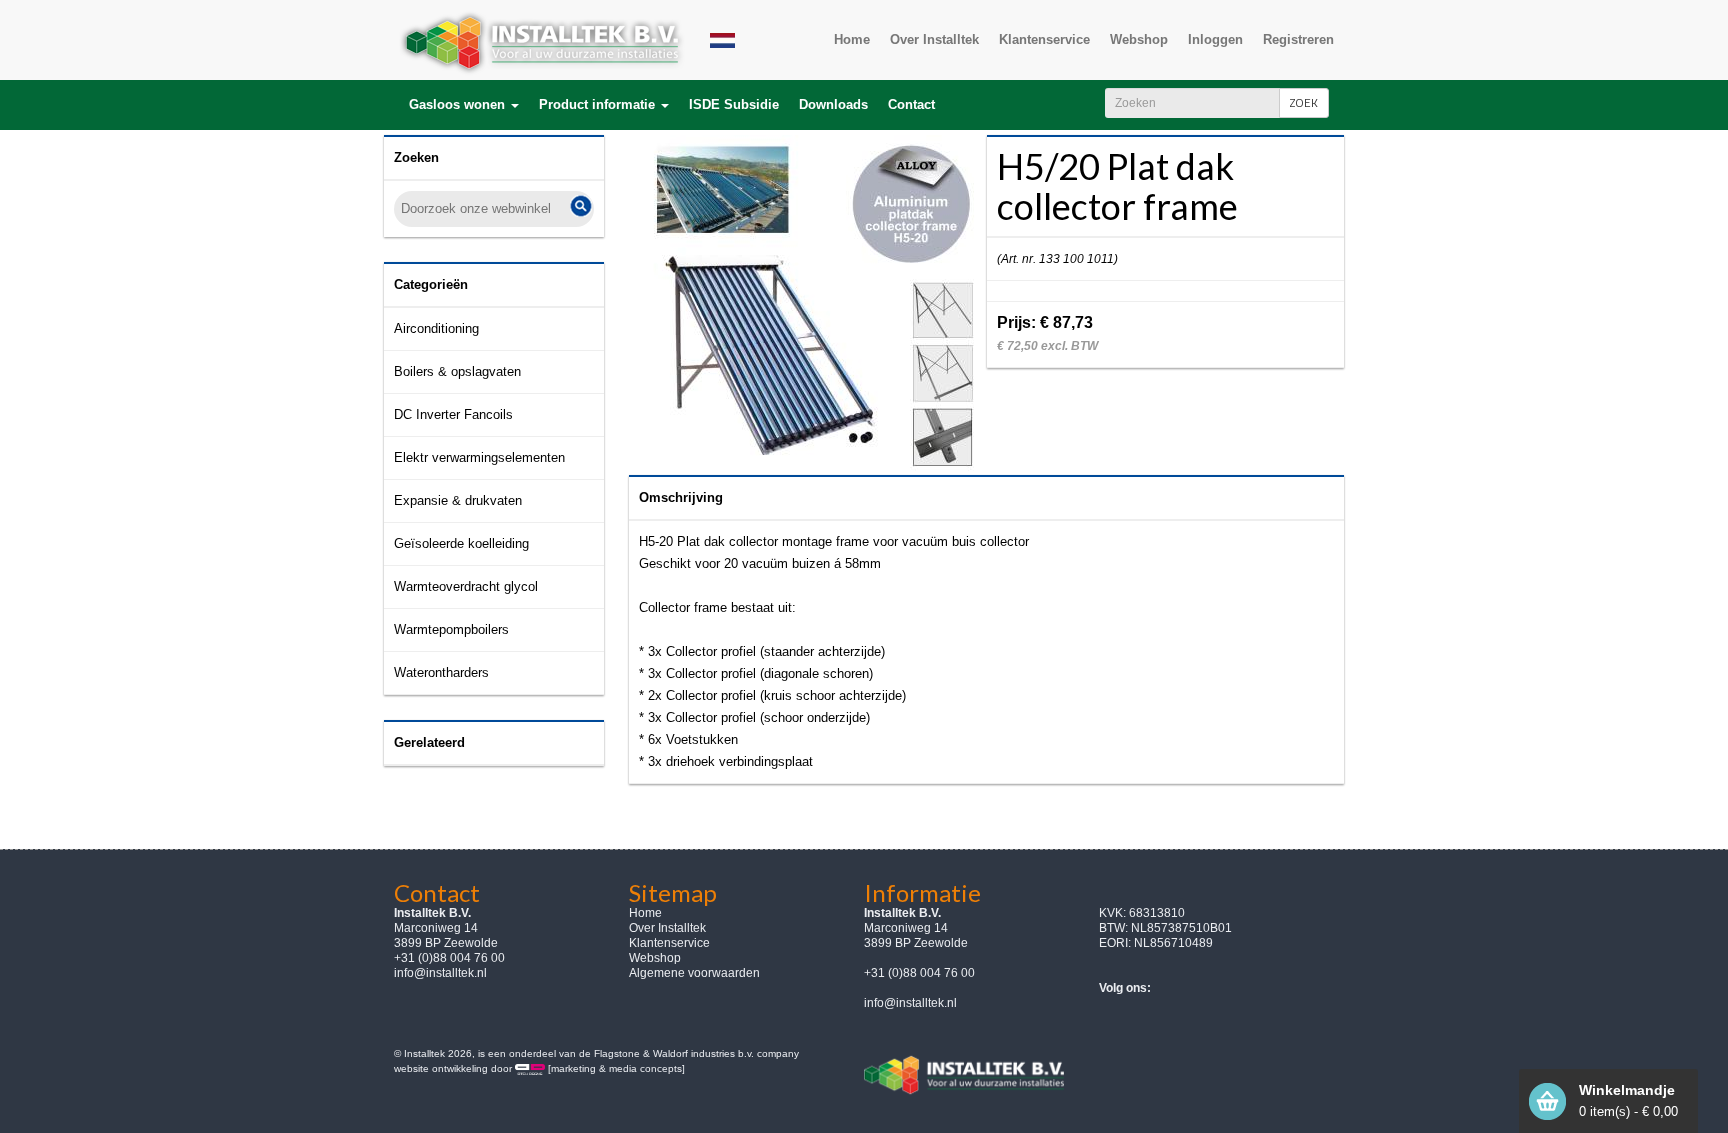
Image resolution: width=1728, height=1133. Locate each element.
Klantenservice (669, 943)
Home (645, 913)
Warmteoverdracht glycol (466, 586)
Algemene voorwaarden (694, 973)
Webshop (655, 958)
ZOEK (1304, 102)
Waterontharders (441, 672)
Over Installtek (667, 928)
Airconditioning (436, 328)
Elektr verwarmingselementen (479, 457)
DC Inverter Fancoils (453, 414)
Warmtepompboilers (451, 629)
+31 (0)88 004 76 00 (919, 973)
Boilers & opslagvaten (457, 371)
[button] (464, 105)
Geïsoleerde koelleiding (461, 543)
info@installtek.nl (440, 973)
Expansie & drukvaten (458, 500)
